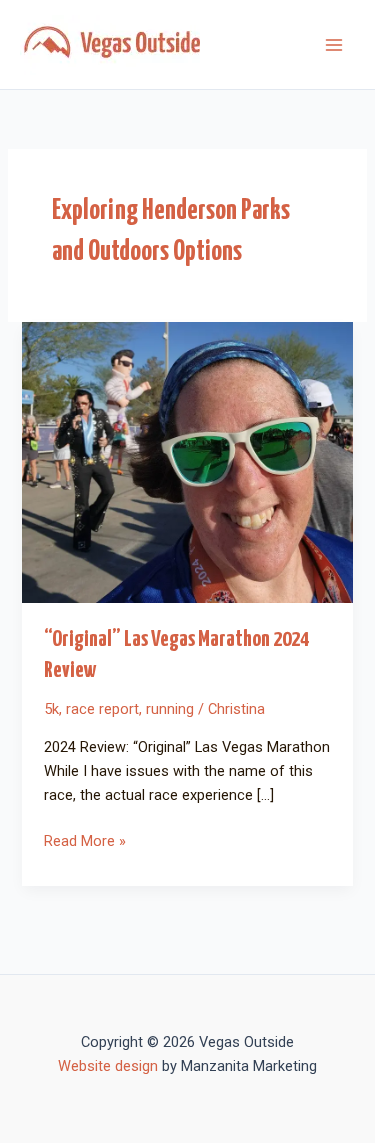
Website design (108, 1066)
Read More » (85, 839)
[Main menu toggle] (334, 45)
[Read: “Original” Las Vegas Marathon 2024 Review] (187, 461)
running (170, 709)
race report (102, 709)
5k (51, 709)
